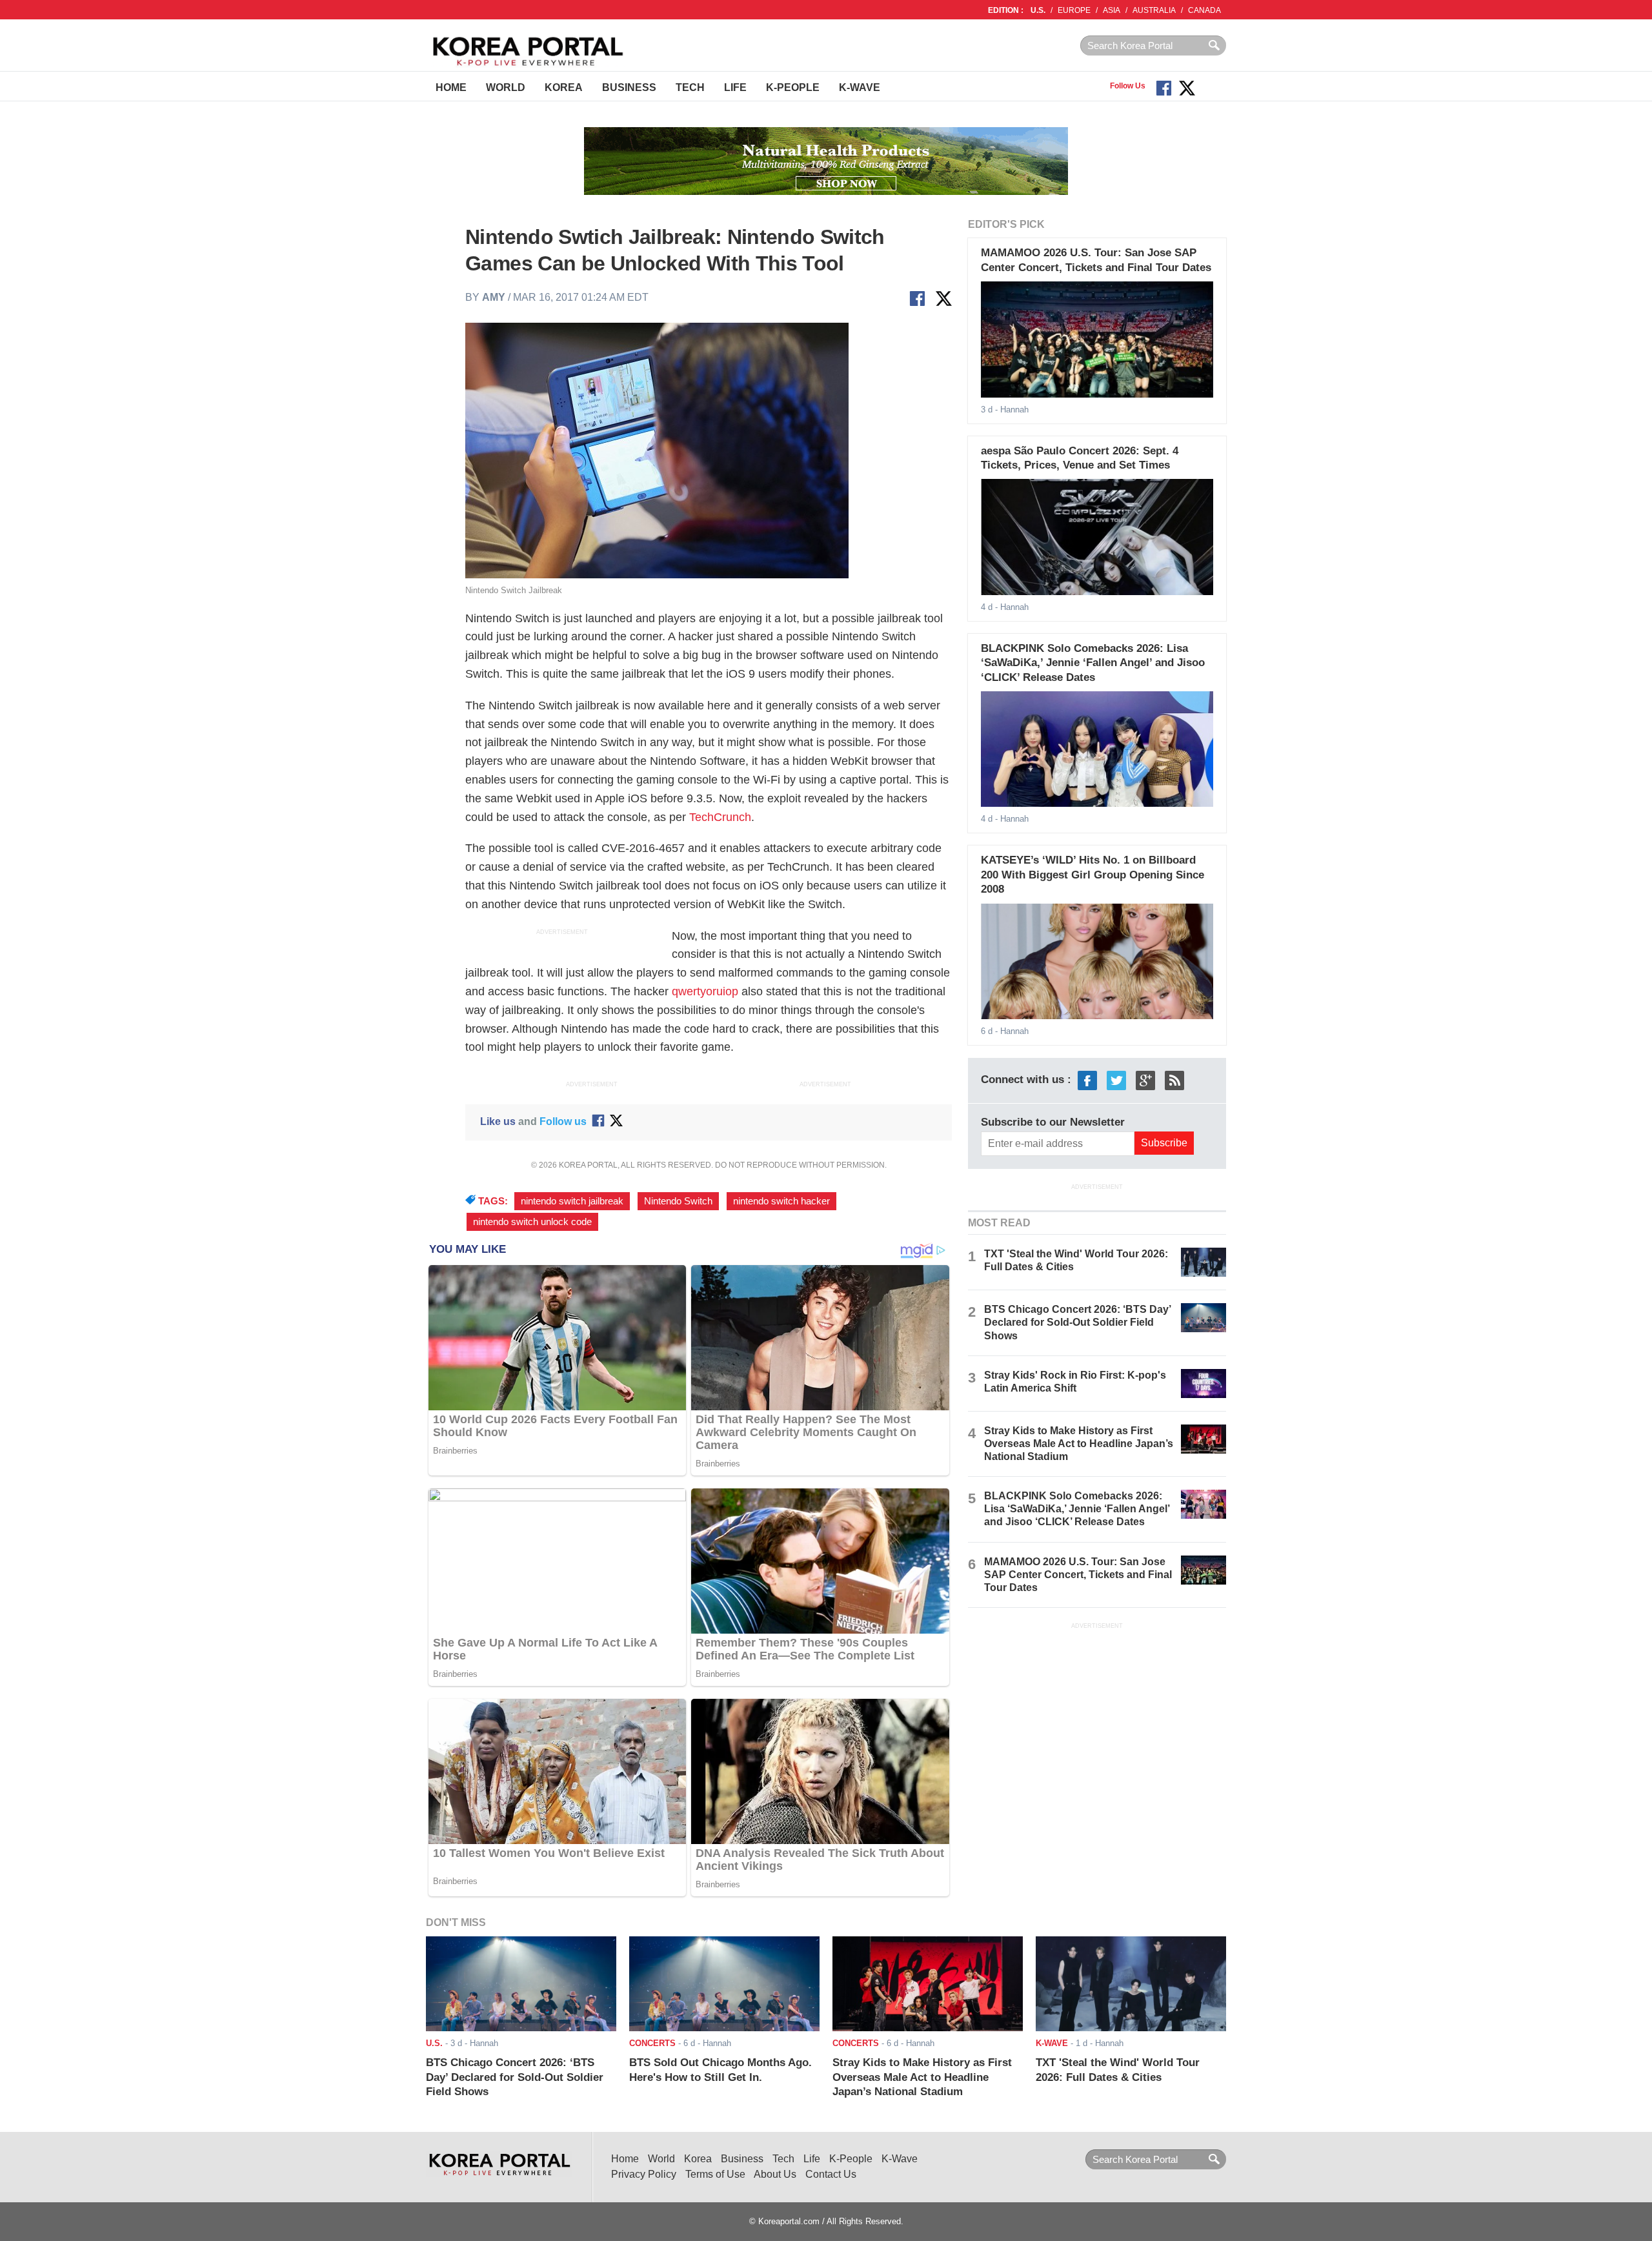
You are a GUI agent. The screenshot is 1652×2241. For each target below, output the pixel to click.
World (506, 87)
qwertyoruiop (705, 991)
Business (629, 87)
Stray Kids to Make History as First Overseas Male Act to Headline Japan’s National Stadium (1079, 1444)
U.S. (1038, 10)
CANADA (1204, 10)
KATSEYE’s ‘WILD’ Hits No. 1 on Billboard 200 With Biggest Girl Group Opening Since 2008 (1093, 875)
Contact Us (831, 2174)
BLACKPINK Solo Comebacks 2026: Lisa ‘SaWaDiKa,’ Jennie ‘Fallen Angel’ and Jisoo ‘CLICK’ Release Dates (1093, 663)
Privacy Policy (644, 2174)
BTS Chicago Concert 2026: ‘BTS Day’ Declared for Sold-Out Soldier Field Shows (1077, 1322)
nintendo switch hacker (781, 1201)
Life (735, 87)
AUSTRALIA (1154, 10)
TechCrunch (720, 817)
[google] (1145, 1080)
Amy (495, 297)
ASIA (1112, 10)
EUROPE (1074, 10)
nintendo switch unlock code (532, 1222)
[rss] (1174, 1080)
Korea (564, 87)
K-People (793, 87)
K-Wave (860, 87)
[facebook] (1087, 1080)
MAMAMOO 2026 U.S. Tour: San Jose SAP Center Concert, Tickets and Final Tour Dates (1078, 1575)
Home (451, 87)
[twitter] (1116, 1080)
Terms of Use (715, 2174)
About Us (775, 2174)
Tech (690, 87)
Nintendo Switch (678, 1201)
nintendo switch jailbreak (572, 1201)
